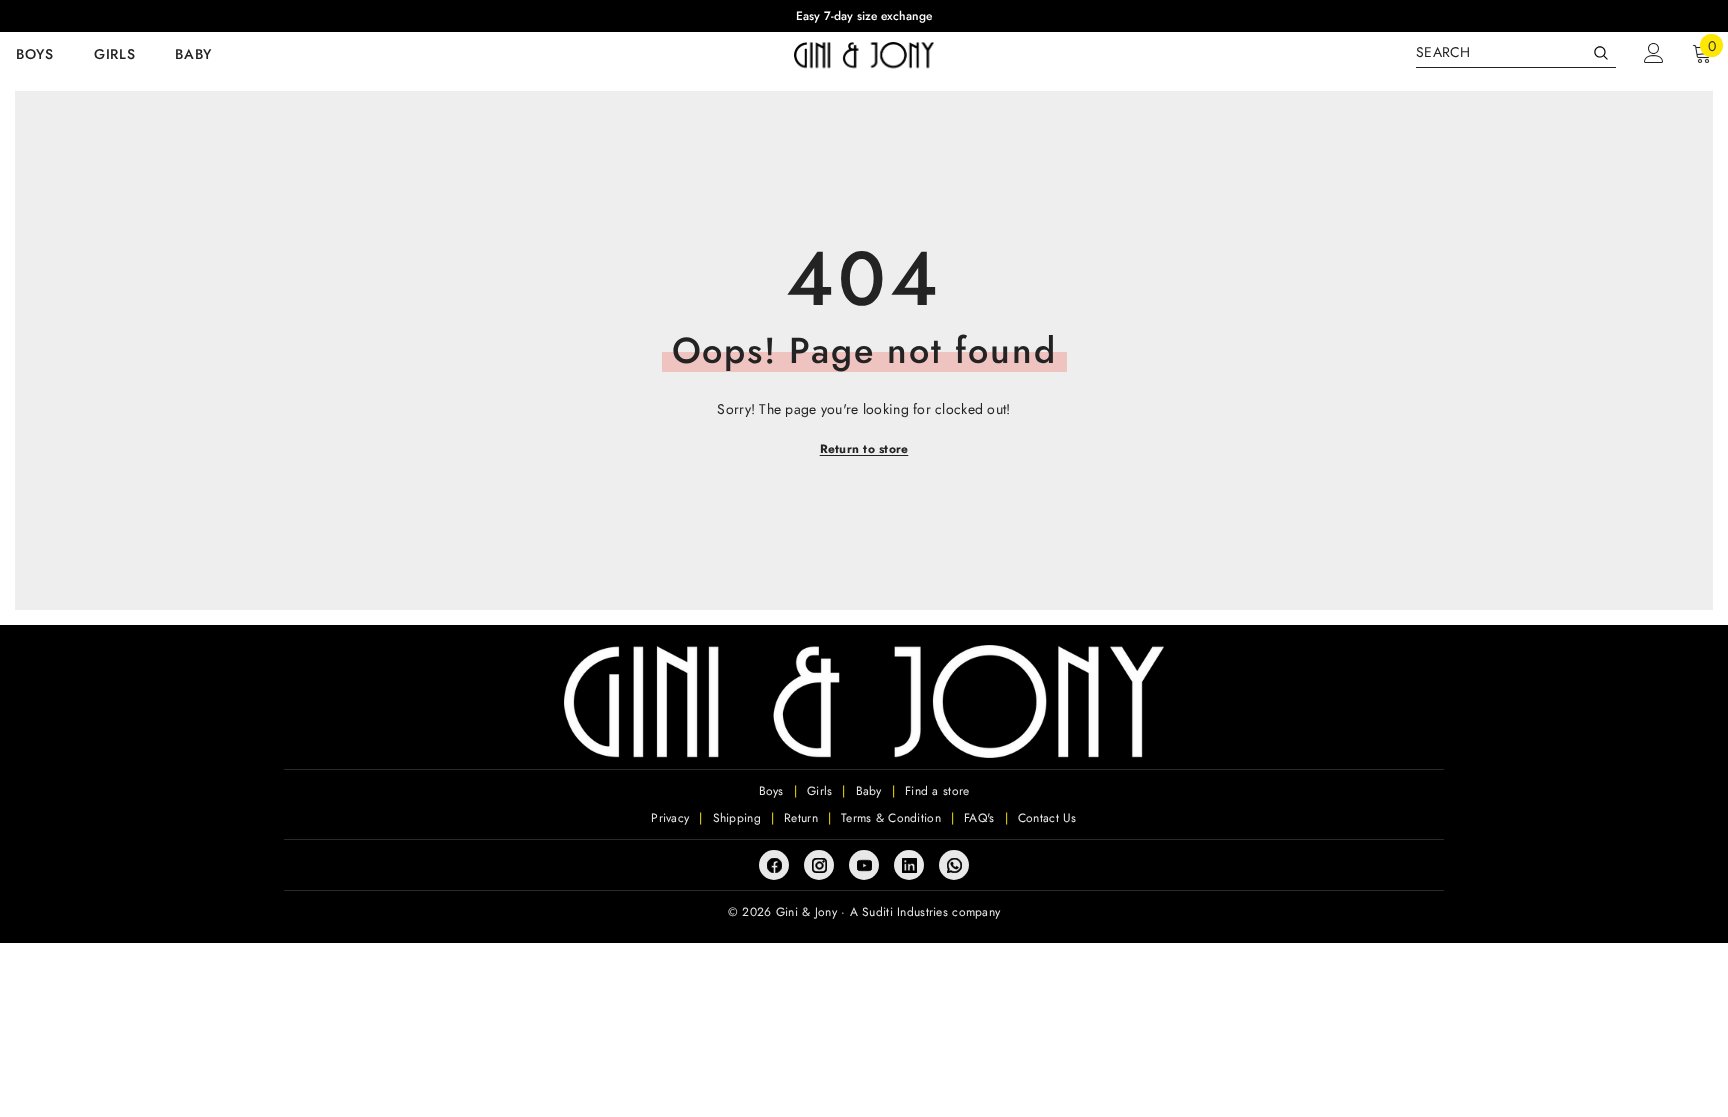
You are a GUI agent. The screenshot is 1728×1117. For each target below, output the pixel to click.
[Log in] (1654, 53)
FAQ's (979, 818)
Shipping (737, 818)
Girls (819, 791)
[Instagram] (819, 865)
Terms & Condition (891, 818)
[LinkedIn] (909, 865)
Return (801, 818)
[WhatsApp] (954, 865)
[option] (864, 16)
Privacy (670, 818)
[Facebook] (774, 865)
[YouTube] (864, 865)
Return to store (864, 449)
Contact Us (1047, 818)
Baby (869, 791)
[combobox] (1500, 52)
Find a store (937, 791)
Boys (771, 791)
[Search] (1516, 52)
